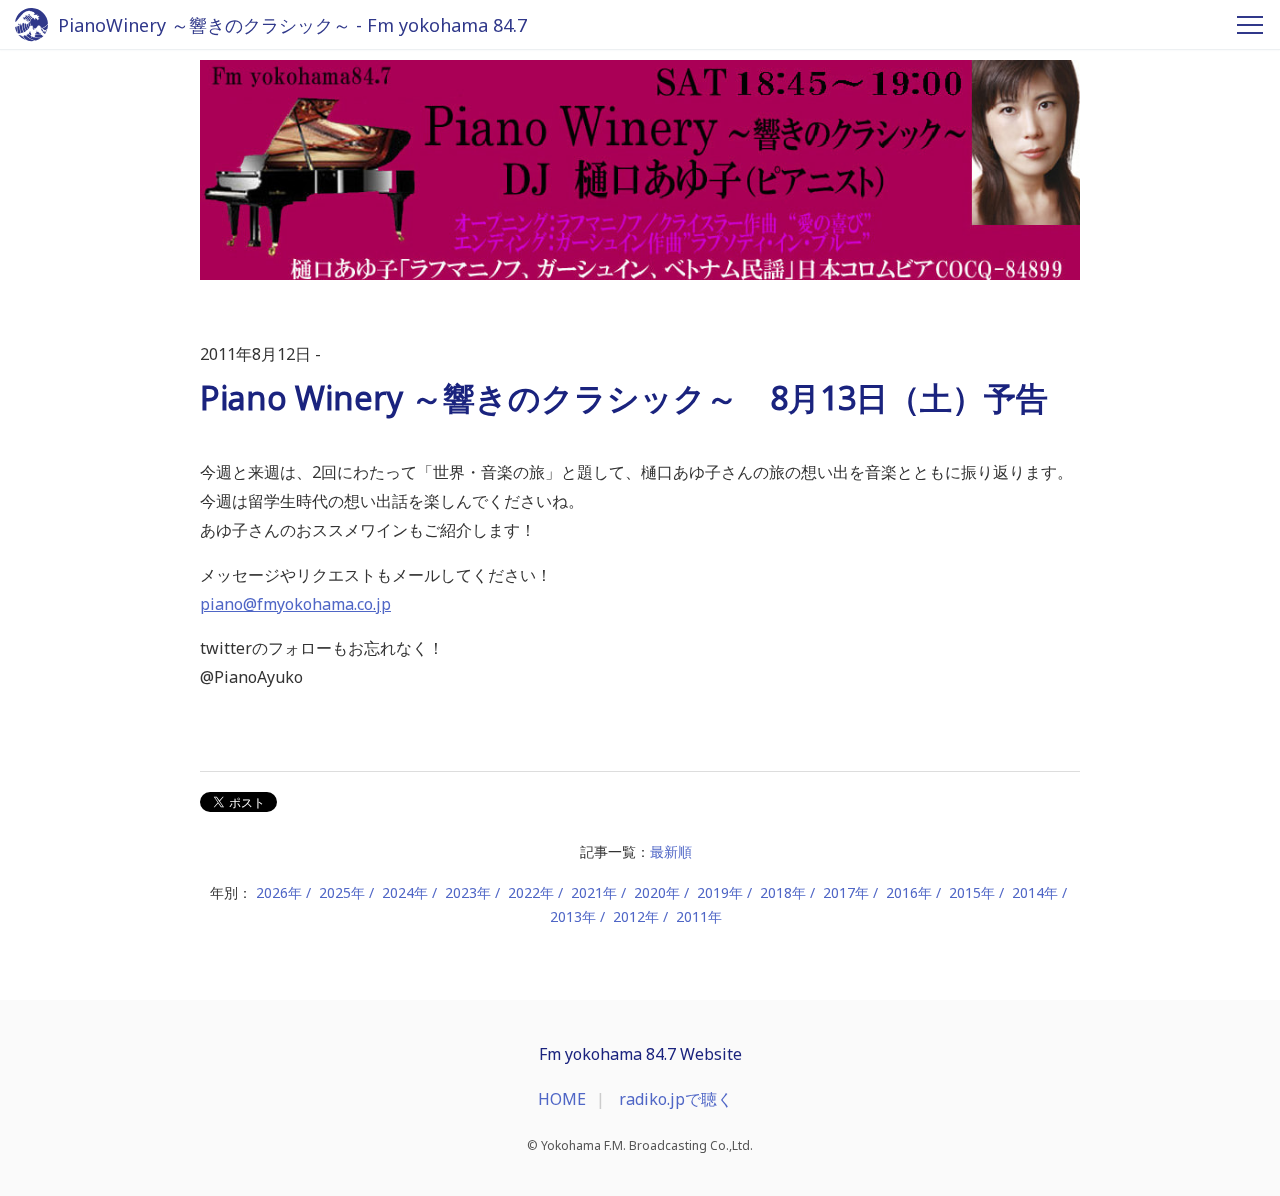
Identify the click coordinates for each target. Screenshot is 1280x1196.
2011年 (699, 916)
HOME (562, 1099)
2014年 (1035, 892)
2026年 (279, 892)
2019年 (720, 892)
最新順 (671, 851)
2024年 (405, 892)
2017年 (846, 892)
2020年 (657, 892)
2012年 (636, 916)
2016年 (909, 892)
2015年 (972, 892)
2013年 (573, 916)
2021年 (594, 892)
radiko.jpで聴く (676, 1099)
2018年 (783, 892)
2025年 (342, 892)
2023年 (468, 892)
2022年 (531, 892)
